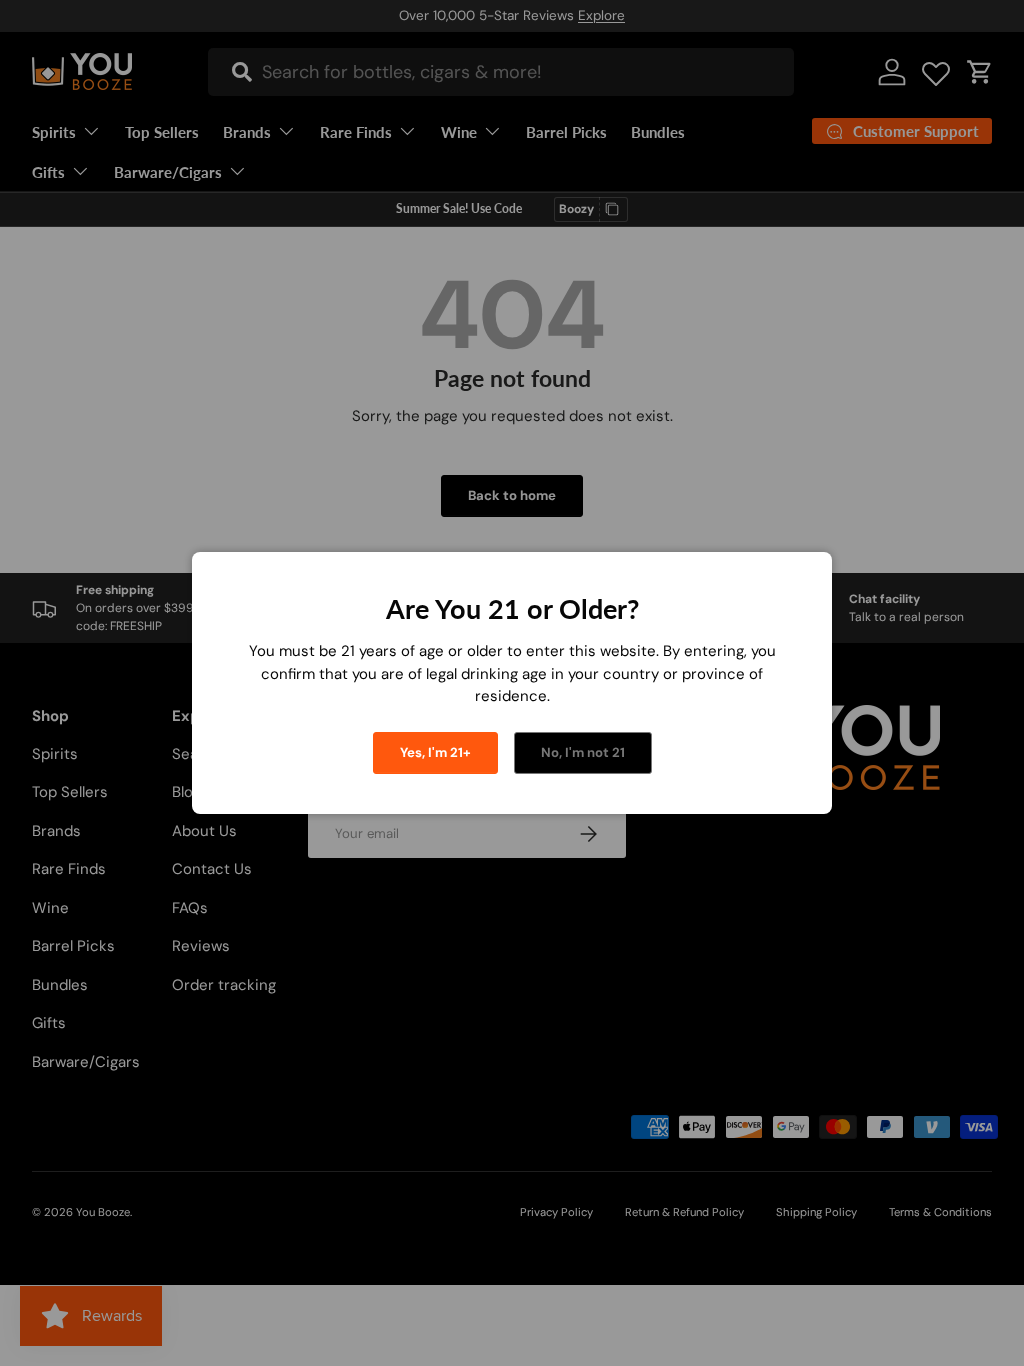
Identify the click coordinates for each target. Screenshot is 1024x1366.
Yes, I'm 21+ (435, 752)
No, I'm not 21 (583, 752)
